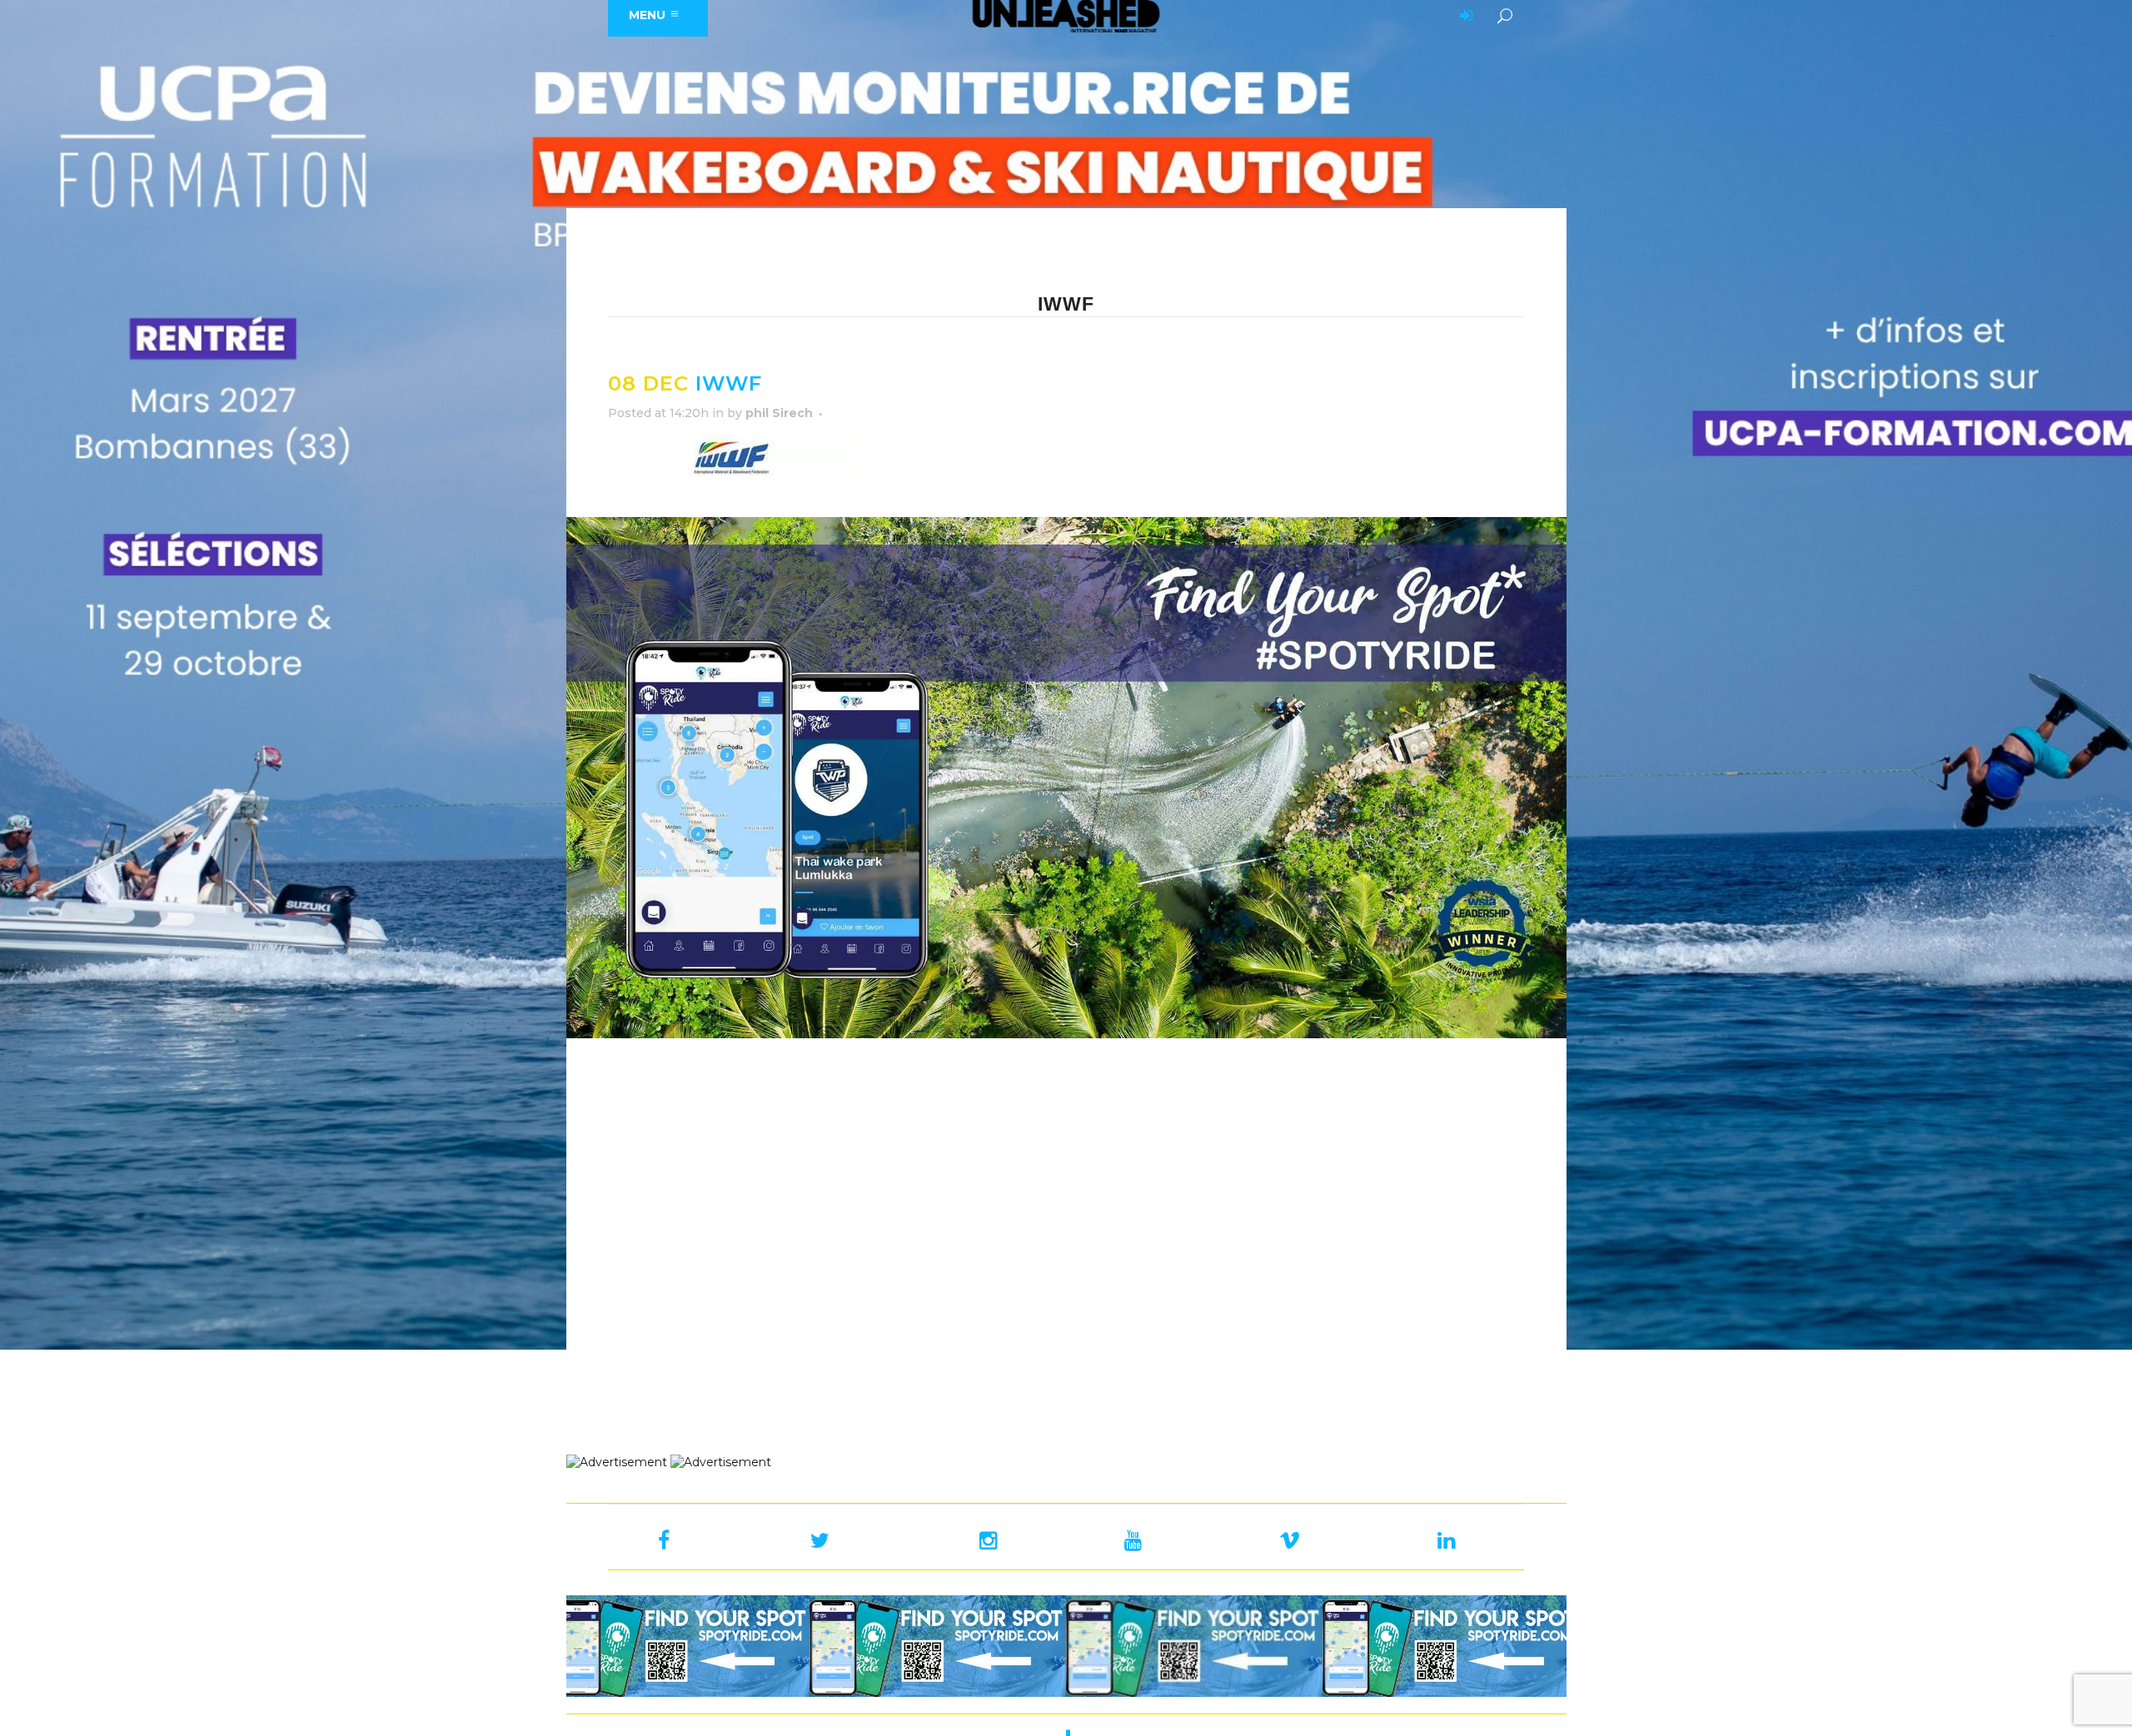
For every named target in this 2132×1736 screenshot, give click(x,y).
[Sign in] (1463, 17)
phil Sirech (779, 413)
